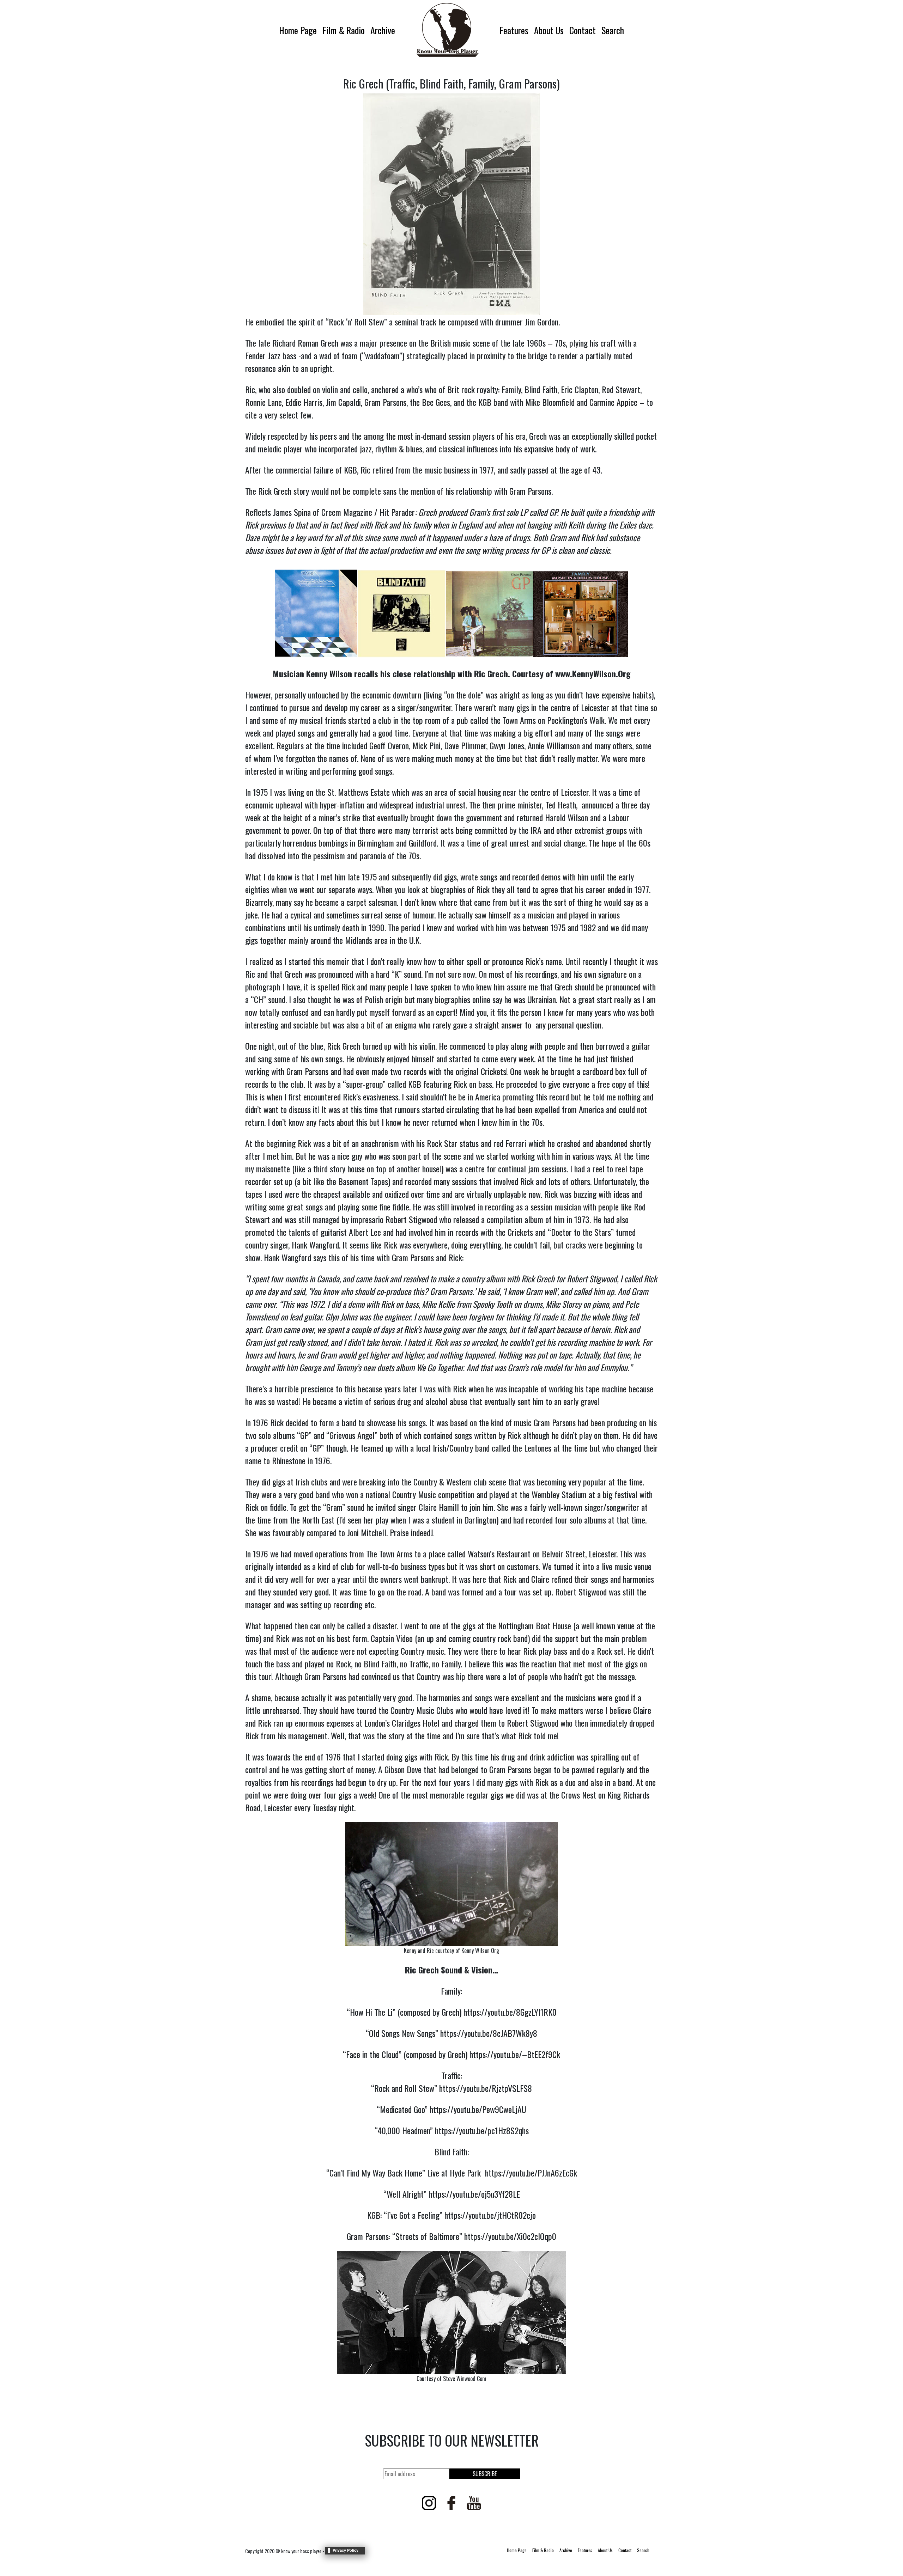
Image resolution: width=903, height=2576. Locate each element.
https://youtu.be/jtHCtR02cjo (490, 2215)
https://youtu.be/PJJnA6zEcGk (531, 2173)
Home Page (298, 30)
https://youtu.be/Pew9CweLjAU (478, 2109)
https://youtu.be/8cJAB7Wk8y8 (489, 2033)
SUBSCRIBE (485, 2474)
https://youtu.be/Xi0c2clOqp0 (510, 2236)
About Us (549, 30)
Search (613, 30)
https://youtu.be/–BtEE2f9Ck (515, 2054)
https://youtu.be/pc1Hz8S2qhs (482, 2130)
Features (514, 30)
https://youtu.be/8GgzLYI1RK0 (510, 2012)
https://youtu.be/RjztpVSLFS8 (486, 2088)
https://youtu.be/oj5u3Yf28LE (474, 2194)
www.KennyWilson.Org (593, 673)
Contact (583, 30)
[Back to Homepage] (447, 30)
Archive (383, 30)
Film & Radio (344, 30)
